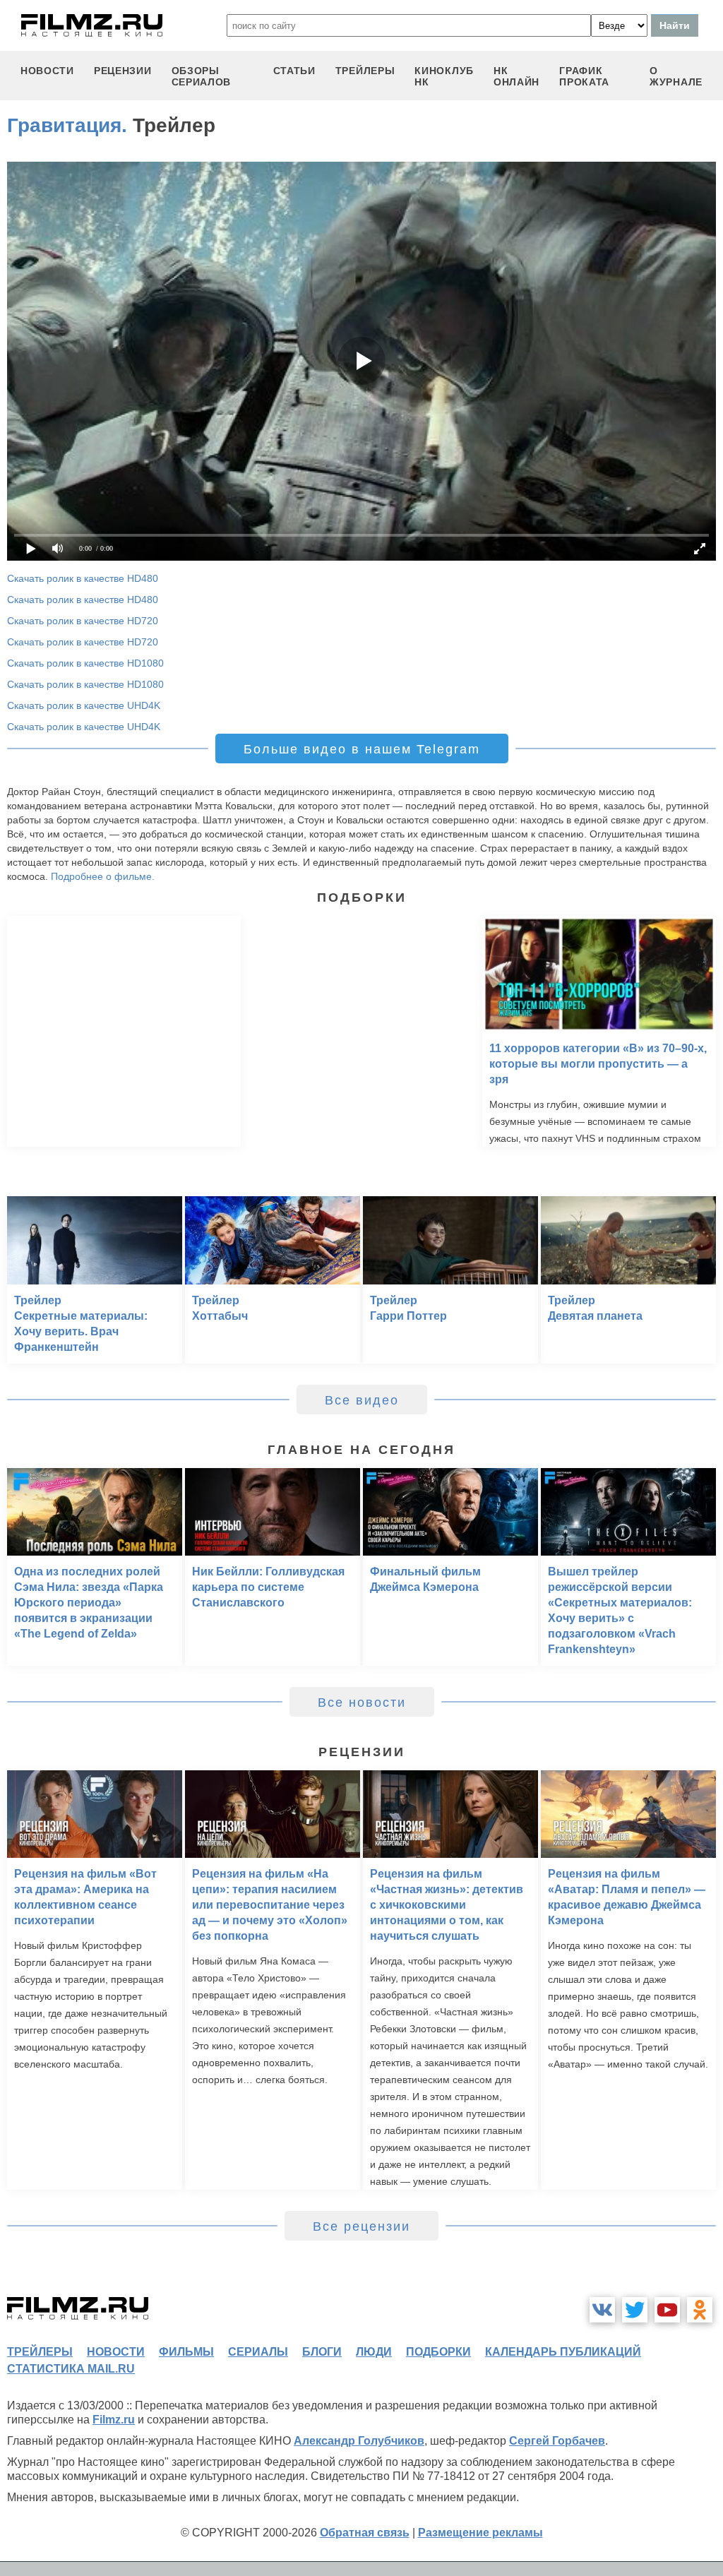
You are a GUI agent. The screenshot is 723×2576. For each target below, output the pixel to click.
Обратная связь (365, 2533)
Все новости (362, 1703)
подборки (438, 2352)
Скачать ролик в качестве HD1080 (85, 663)
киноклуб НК (444, 76)
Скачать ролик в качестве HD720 (83, 621)
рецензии (123, 71)
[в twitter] (635, 2310)
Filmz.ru (114, 2420)
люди (374, 2352)
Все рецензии (361, 2226)
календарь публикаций (563, 2352)
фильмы (186, 2352)
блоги (322, 2352)
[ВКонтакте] (602, 2310)
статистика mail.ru (71, 2369)
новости (47, 71)
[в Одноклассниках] (700, 2310)
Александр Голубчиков (359, 2441)
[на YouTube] (667, 2310)
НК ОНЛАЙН (516, 76)
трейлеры (365, 71)
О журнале (676, 76)
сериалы (258, 2352)
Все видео (362, 1400)
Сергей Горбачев (557, 2441)
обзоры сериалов (202, 76)
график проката (584, 76)
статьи (294, 71)
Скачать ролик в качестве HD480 (83, 578)
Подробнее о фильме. (103, 876)
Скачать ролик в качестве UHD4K (84, 705)
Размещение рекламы (480, 2533)
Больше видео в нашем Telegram (362, 749)
